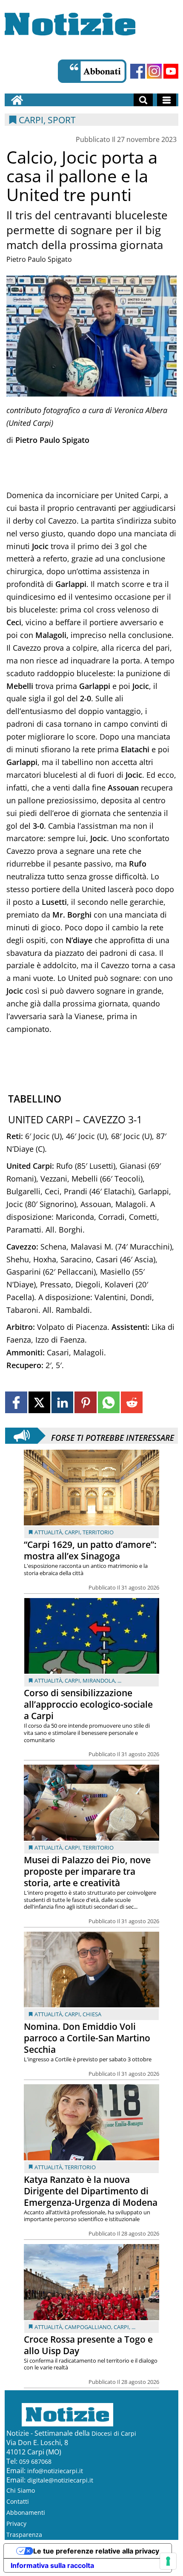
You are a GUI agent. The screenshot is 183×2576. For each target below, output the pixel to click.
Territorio (98, 1532)
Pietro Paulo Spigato (39, 259)
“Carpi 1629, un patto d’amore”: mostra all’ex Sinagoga (90, 1550)
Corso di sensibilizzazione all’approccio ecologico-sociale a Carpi (88, 1704)
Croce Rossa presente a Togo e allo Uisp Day (88, 2345)
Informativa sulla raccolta (52, 2565)
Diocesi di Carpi (114, 2433)
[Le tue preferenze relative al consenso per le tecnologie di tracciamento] (168, 2561)
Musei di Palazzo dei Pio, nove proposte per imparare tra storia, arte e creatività (87, 1871)
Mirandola (99, 1680)
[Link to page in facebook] (16, 1402)
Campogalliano (88, 2327)
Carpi (72, 1532)
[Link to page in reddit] (132, 1402)
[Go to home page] (17, 100)
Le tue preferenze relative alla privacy (96, 2551)
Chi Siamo (21, 2490)
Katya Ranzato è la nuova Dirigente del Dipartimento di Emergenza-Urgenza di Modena (91, 2191)
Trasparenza (24, 2535)
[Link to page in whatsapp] (109, 1402)
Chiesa (92, 2014)
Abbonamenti (26, 2512)
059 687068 (35, 2461)
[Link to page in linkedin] (62, 1402)
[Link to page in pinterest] (85, 1402)
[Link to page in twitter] (39, 1402)
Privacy (16, 2524)
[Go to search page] (143, 100)
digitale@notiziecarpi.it (60, 2480)
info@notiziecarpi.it (55, 2471)
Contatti (18, 2501)
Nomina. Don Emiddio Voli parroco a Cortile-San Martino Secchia (87, 2038)
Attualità (48, 1532)
